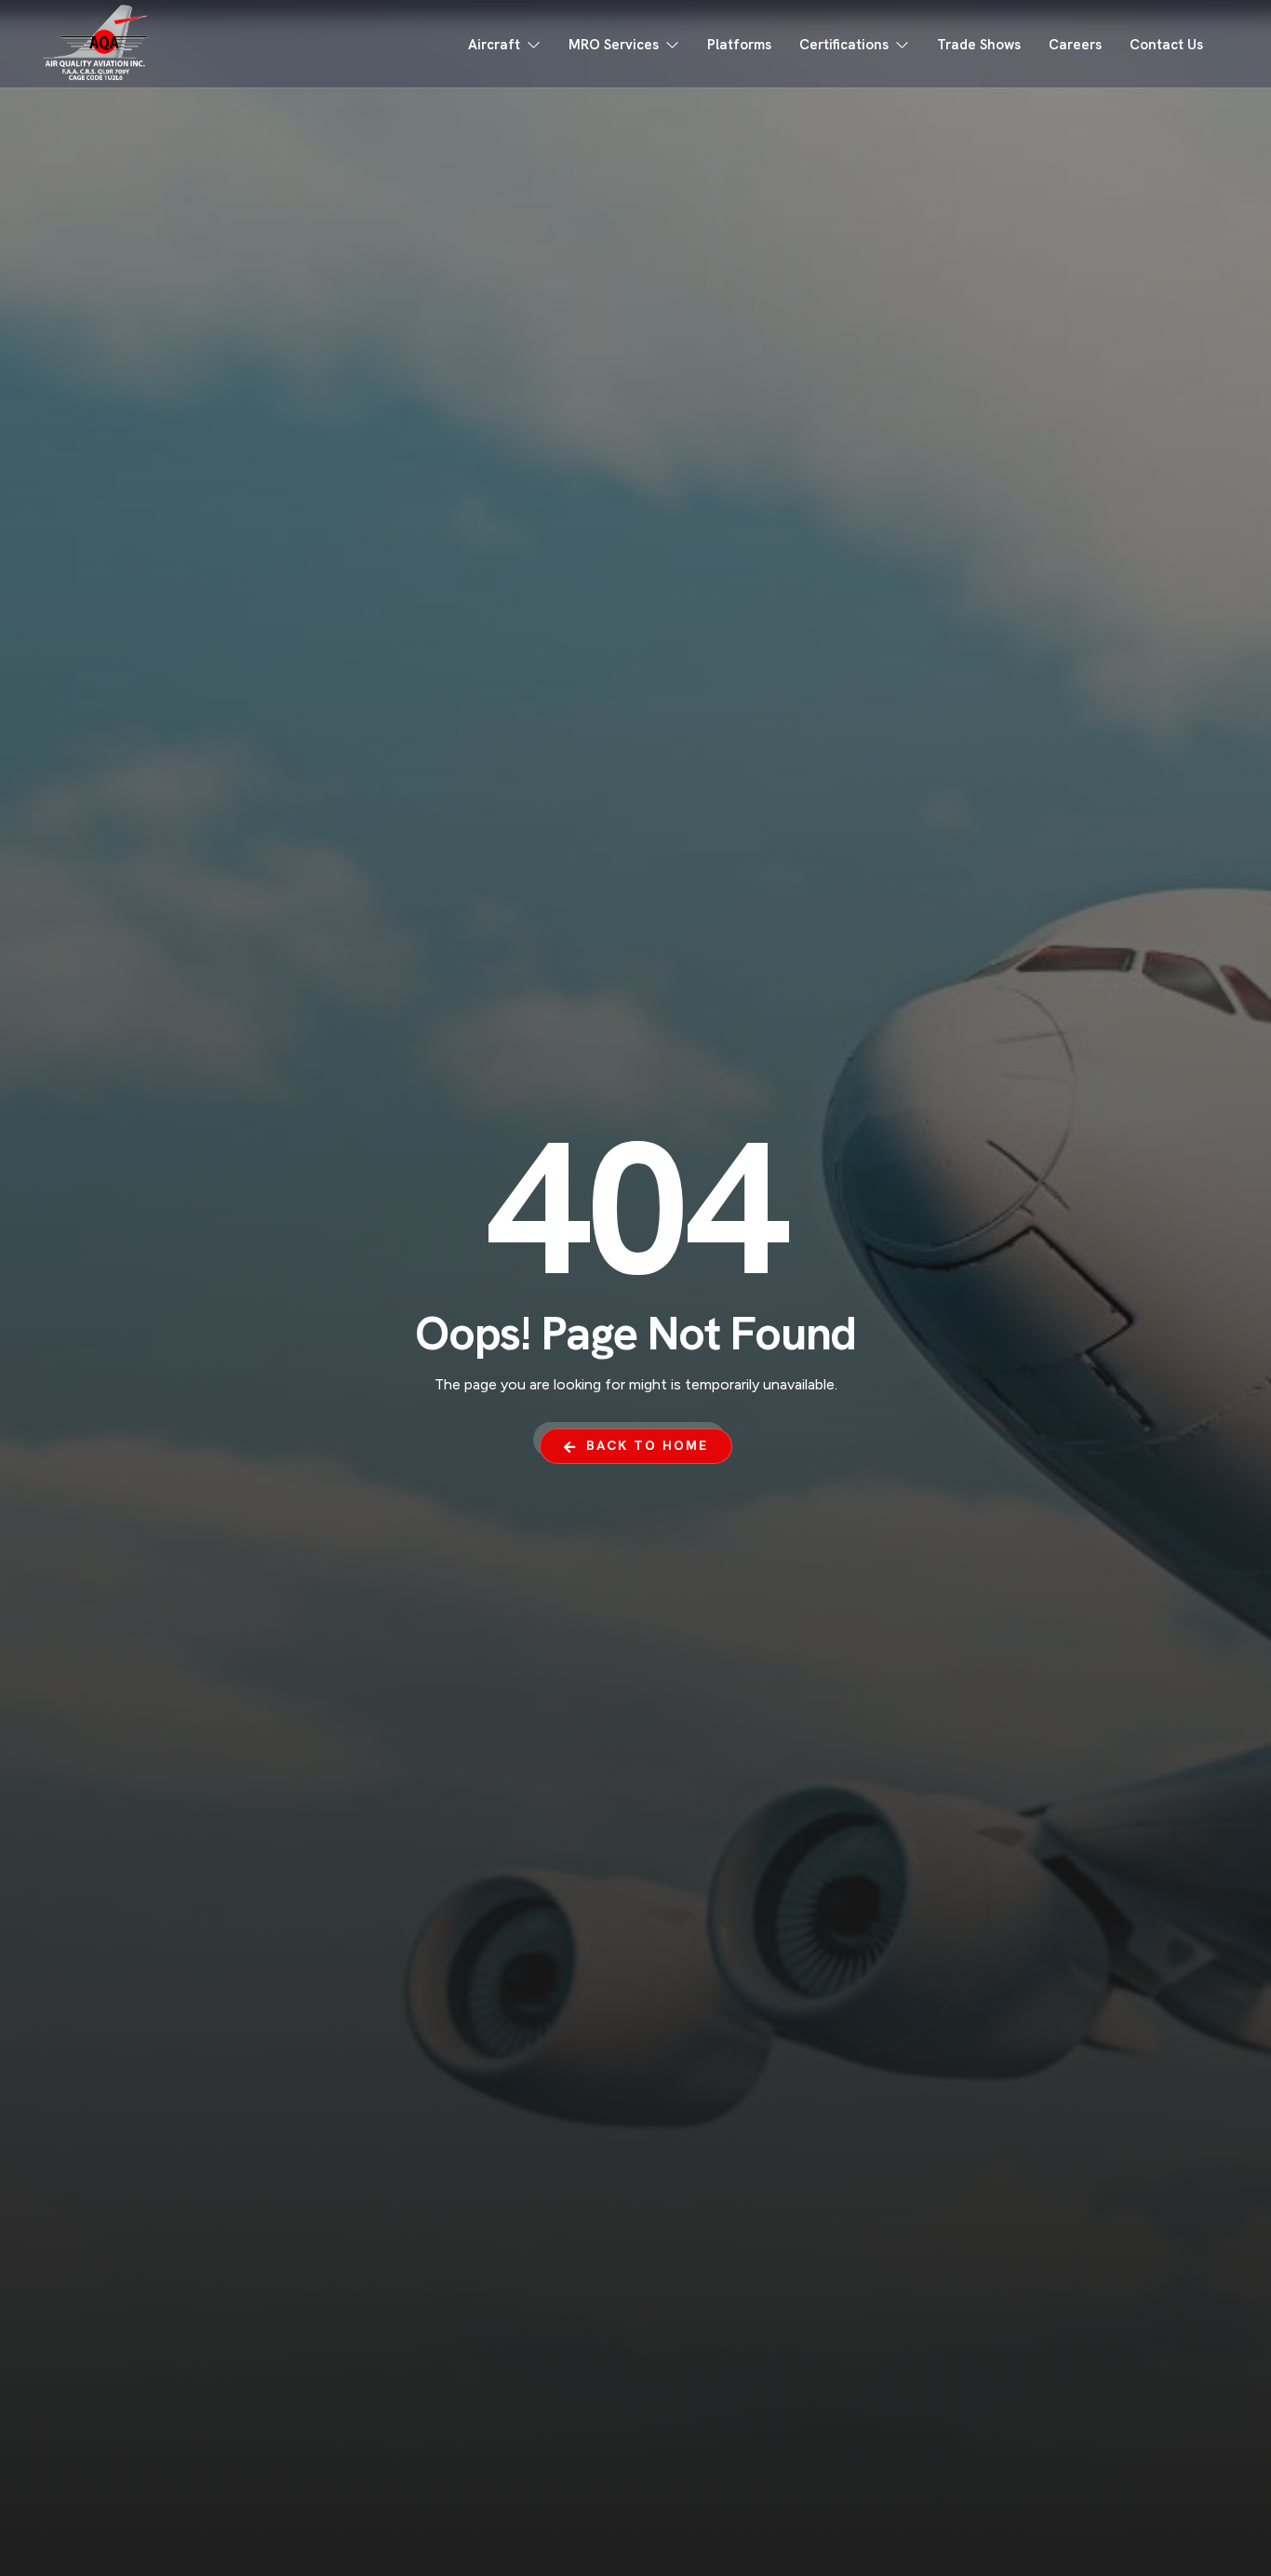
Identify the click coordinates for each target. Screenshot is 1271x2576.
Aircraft (494, 45)
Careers (1075, 45)
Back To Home (647, 1445)
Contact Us (1166, 45)
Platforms (739, 45)
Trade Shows (979, 45)
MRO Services (614, 45)
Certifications (844, 45)
